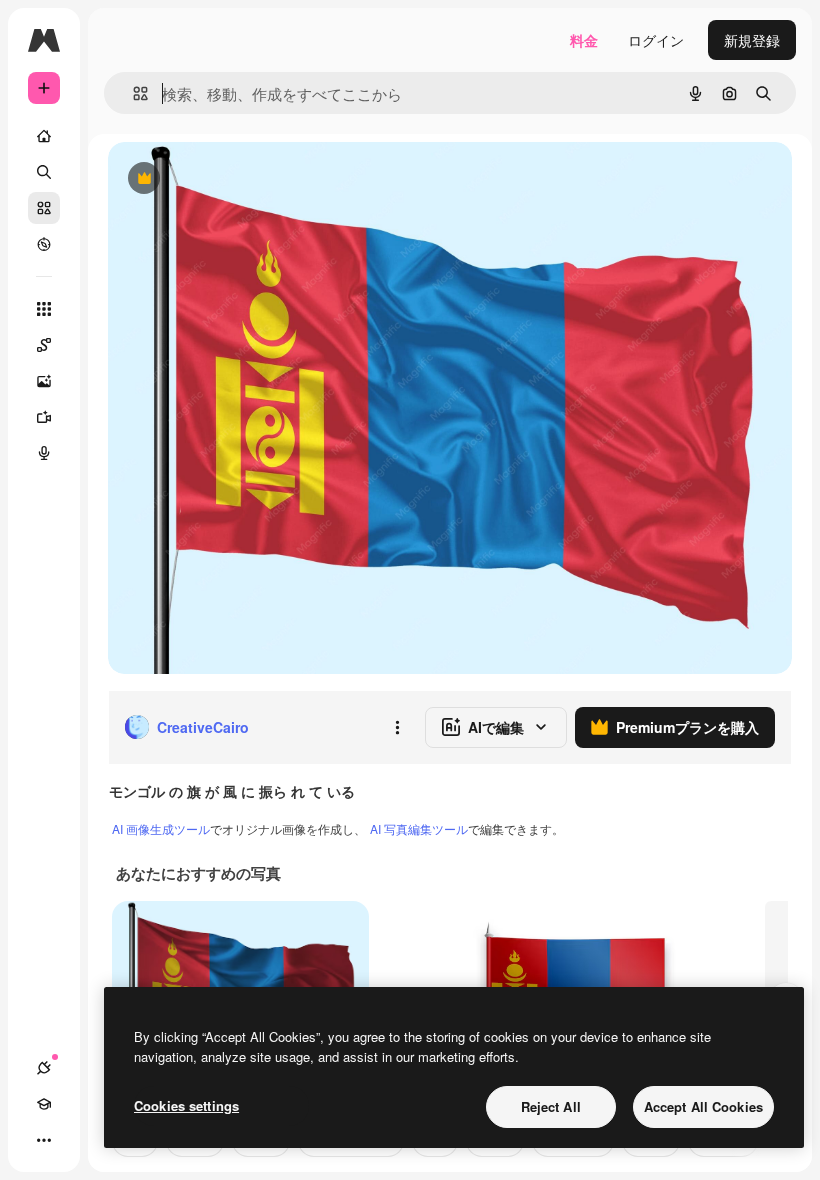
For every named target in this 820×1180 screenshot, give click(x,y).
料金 (584, 40)
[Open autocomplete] (132, 93)
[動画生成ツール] (44, 417)
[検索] (44, 172)
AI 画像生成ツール (161, 828)
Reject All (551, 1106)
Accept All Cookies (703, 1106)
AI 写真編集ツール (419, 828)
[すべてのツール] (44, 309)
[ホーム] (44, 136)
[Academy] (44, 1104)
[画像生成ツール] (44, 381)
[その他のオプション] (397, 727)
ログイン (656, 40)
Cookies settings (186, 1105)
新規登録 (752, 40)
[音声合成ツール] (44, 453)
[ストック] (44, 208)
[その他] (44, 1140)
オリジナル (245, 179)
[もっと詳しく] (44, 244)
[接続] (44, 1068)
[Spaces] (44, 345)
